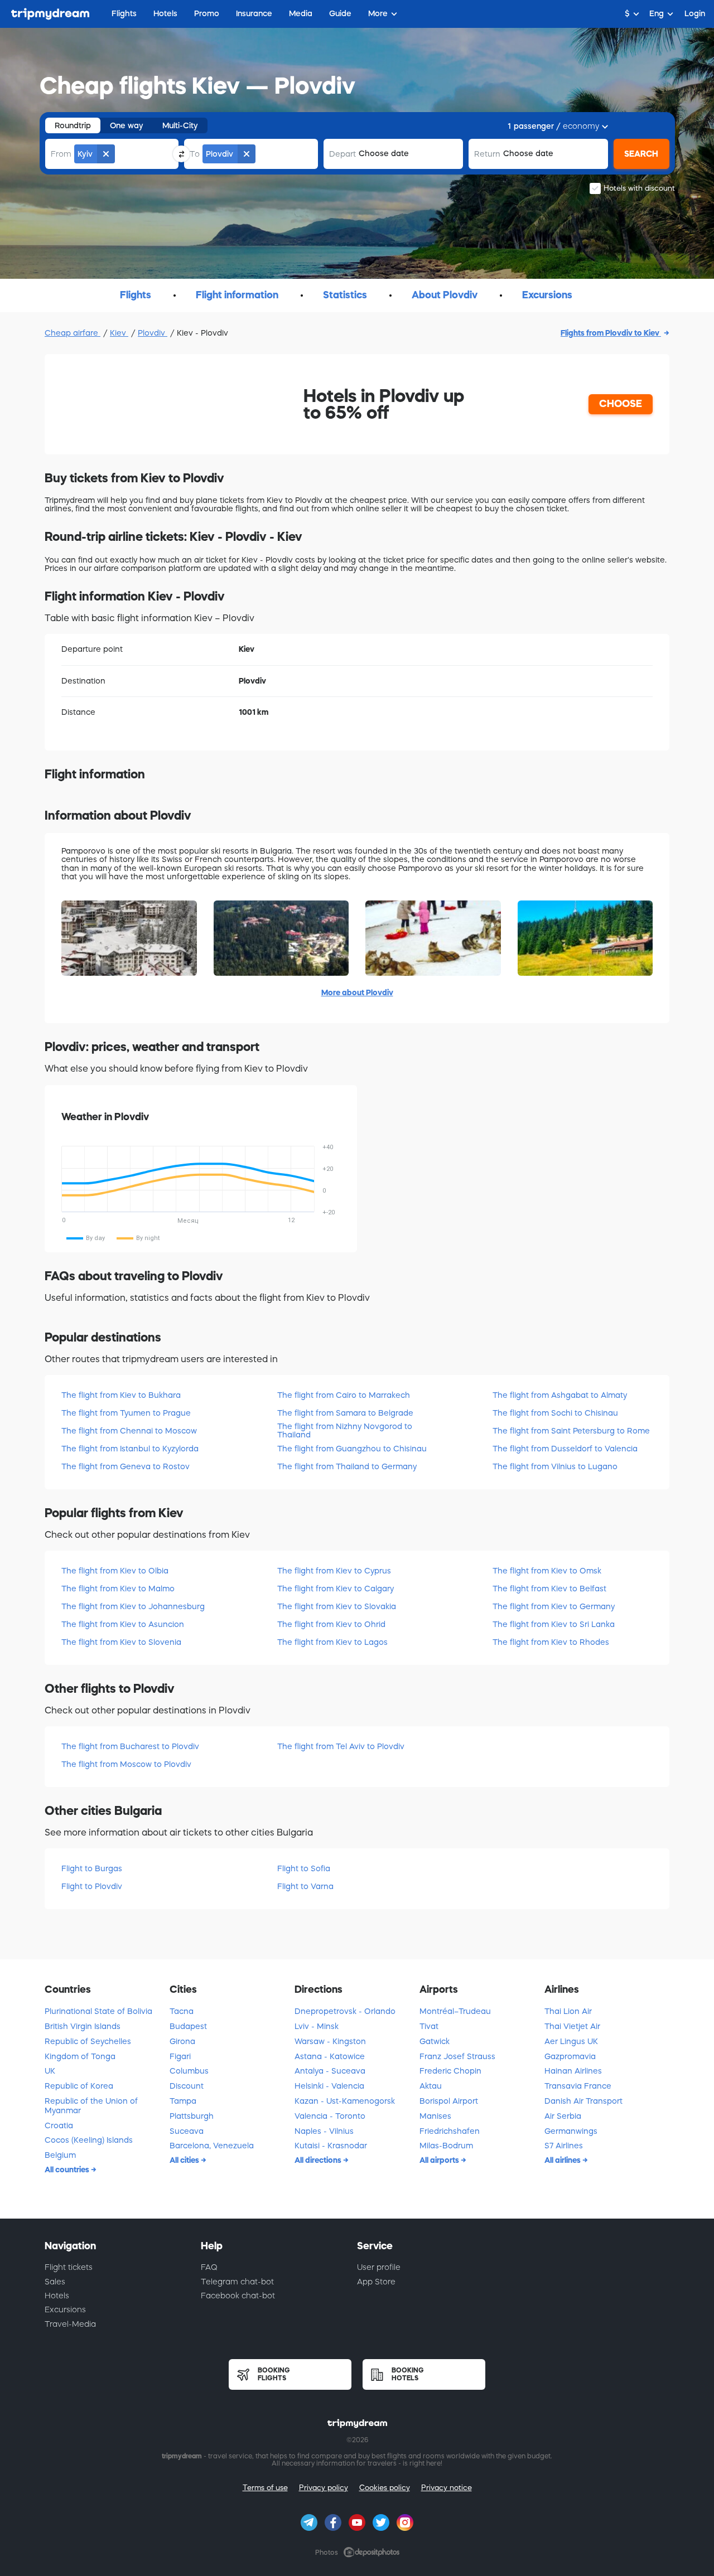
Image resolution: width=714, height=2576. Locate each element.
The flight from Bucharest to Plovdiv (130, 1746)
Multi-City (180, 125)
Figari (180, 2056)
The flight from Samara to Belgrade (345, 1413)
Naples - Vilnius (324, 2131)
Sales (55, 2282)
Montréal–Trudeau (455, 2011)
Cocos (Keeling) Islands (89, 2140)
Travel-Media (70, 2324)
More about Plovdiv (357, 992)
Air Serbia (563, 2116)
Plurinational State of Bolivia (98, 2011)
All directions (319, 2160)
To (195, 154)
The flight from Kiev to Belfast (549, 1589)
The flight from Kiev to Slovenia (121, 1642)
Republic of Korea (79, 2086)
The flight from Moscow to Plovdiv (126, 1764)
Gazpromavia (570, 2056)
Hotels (57, 2296)
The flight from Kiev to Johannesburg (133, 1606)
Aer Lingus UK (571, 2041)
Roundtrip (73, 125)
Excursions (65, 2309)
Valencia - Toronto (330, 2116)
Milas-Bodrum (446, 2146)
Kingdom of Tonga (80, 2056)
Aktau (431, 2086)
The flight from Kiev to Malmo (118, 1589)
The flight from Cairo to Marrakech (344, 1395)
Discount (187, 2086)
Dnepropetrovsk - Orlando (345, 2011)
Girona (182, 2041)
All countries (68, 2170)
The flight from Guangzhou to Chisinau (352, 1449)
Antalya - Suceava (330, 2071)
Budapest (188, 2026)
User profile (379, 2267)
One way (127, 125)
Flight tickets (69, 2267)
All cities (185, 2160)
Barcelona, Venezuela (212, 2146)
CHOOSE (621, 404)
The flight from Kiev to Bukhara (121, 1395)
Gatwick (435, 2041)
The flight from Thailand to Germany (347, 1466)
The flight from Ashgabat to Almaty (560, 1395)
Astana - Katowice (330, 2056)
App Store (376, 2282)
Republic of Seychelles (88, 2041)
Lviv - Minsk (317, 2026)
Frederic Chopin (450, 2071)
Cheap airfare (73, 333)
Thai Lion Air (568, 2011)
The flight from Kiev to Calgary (336, 1589)
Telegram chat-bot (237, 2282)
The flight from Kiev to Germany (554, 1606)
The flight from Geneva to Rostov (126, 1466)
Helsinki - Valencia (329, 2086)
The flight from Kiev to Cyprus (334, 1571)
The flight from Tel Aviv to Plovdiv (341, 1746)
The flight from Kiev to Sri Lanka (554, 1624)
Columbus (189, 2071)
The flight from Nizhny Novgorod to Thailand (345, 1430)
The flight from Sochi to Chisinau (555, 1413)
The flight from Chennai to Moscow (129, 1431)
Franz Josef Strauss (457, 2056)
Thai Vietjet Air (572, 2026)
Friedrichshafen (450, 2131)
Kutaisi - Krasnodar (331, 2146)
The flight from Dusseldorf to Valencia (565, 1449)
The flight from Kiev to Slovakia (337, 1606)
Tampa (183, 2101)
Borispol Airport (449, 2101)
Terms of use (265, 2488)
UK (50, 2071)
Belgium (60, 2155)
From (61, 154)
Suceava (187, 2131)
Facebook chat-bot (238, 2296)
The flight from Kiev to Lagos (332, 1642)
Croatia (59, 2125)
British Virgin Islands (83, 2026)
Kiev (119, 333)
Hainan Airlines (573, 2071)
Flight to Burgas (92, 1868)
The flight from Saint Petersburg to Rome (571, 1431)
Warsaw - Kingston (330, 2041)
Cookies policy (385, 2488)
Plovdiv (153, 333)
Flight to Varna (305, 1886)
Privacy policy (324, 2488)
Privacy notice (447, 2488)
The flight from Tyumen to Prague (126, 1413)
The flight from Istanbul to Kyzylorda (130, 1449)
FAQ (209, 2267)
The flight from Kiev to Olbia (115, 1571)
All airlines (563, 2160)
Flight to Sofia (304, 1868)
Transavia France (578, 2086)
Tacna (182, 2011)
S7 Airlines (564, 2146)
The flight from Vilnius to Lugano (555, 1466)
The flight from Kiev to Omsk (547, 1571)
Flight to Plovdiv (92, 1886)
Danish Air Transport (583, 2101)
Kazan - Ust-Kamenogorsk (345, 2101)
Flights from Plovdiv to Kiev (611, 333)
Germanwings (571, 2131)
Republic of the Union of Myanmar (91, 2106)
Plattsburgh (192, 2116)
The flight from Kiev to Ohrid (331, 1624)
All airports (440, 2160)
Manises (435, 2116)
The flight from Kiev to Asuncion (123, 1624)
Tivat (429, 2026)
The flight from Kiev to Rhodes (551, 1642)
